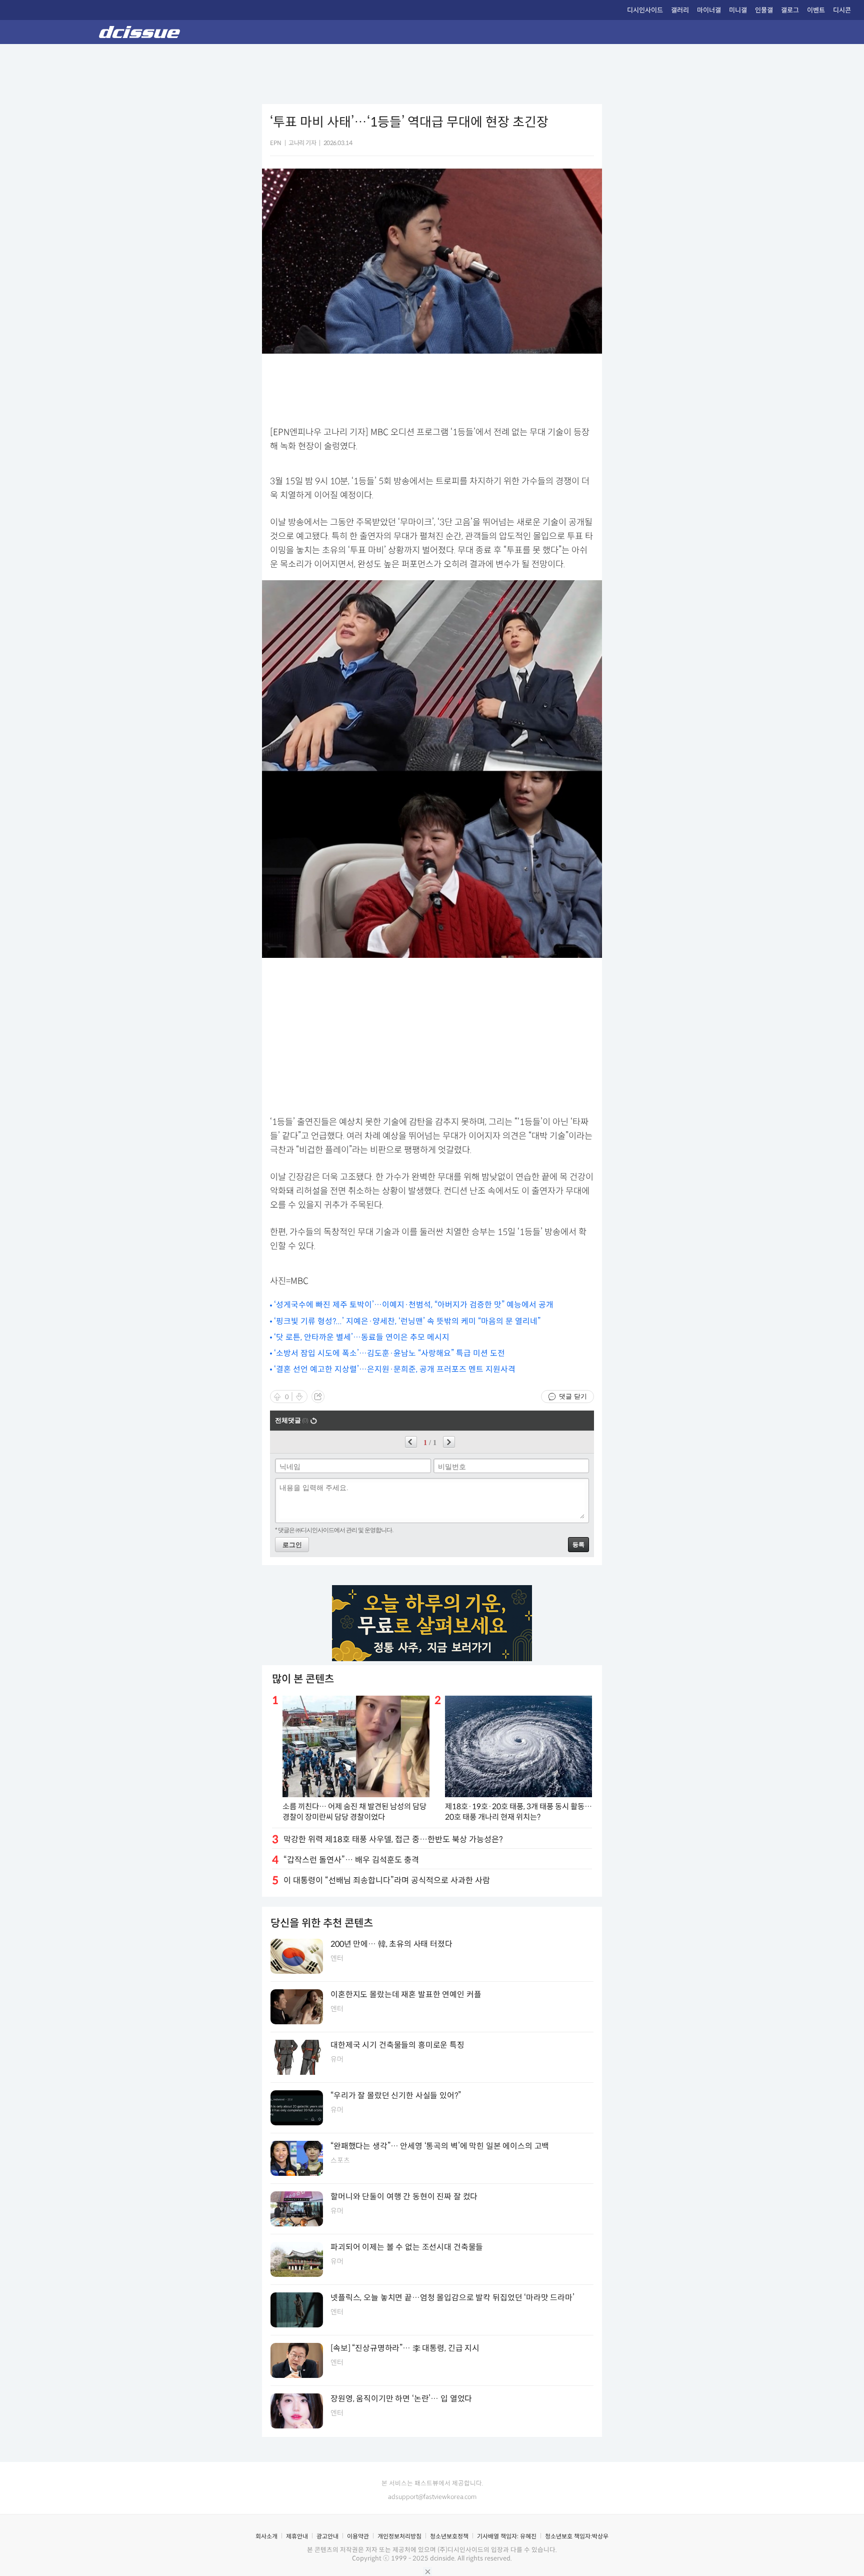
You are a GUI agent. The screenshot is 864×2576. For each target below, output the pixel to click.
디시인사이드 (645, 10)
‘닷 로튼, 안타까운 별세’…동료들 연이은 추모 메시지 (362, 1337)
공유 (318, 1397)
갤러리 (680, 10)
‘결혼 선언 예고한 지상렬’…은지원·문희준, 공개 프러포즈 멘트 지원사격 (395, 1369)
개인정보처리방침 (399, 2536)
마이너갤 (709, 10)
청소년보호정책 (449, 2536)
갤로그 (790, 10)
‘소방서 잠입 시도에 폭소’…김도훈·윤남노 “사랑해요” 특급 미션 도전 (389, 1353)
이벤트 (816, 10)
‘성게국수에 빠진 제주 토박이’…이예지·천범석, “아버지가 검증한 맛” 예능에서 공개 (414, 1305)
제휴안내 (297, 2536)
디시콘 (842, 10)
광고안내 (327, 2536)
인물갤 (764, 10)
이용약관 (358, 2536)
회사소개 (266, 2536)
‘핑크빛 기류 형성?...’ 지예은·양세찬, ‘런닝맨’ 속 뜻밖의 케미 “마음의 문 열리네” (407, 1321)
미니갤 (738, 10)
